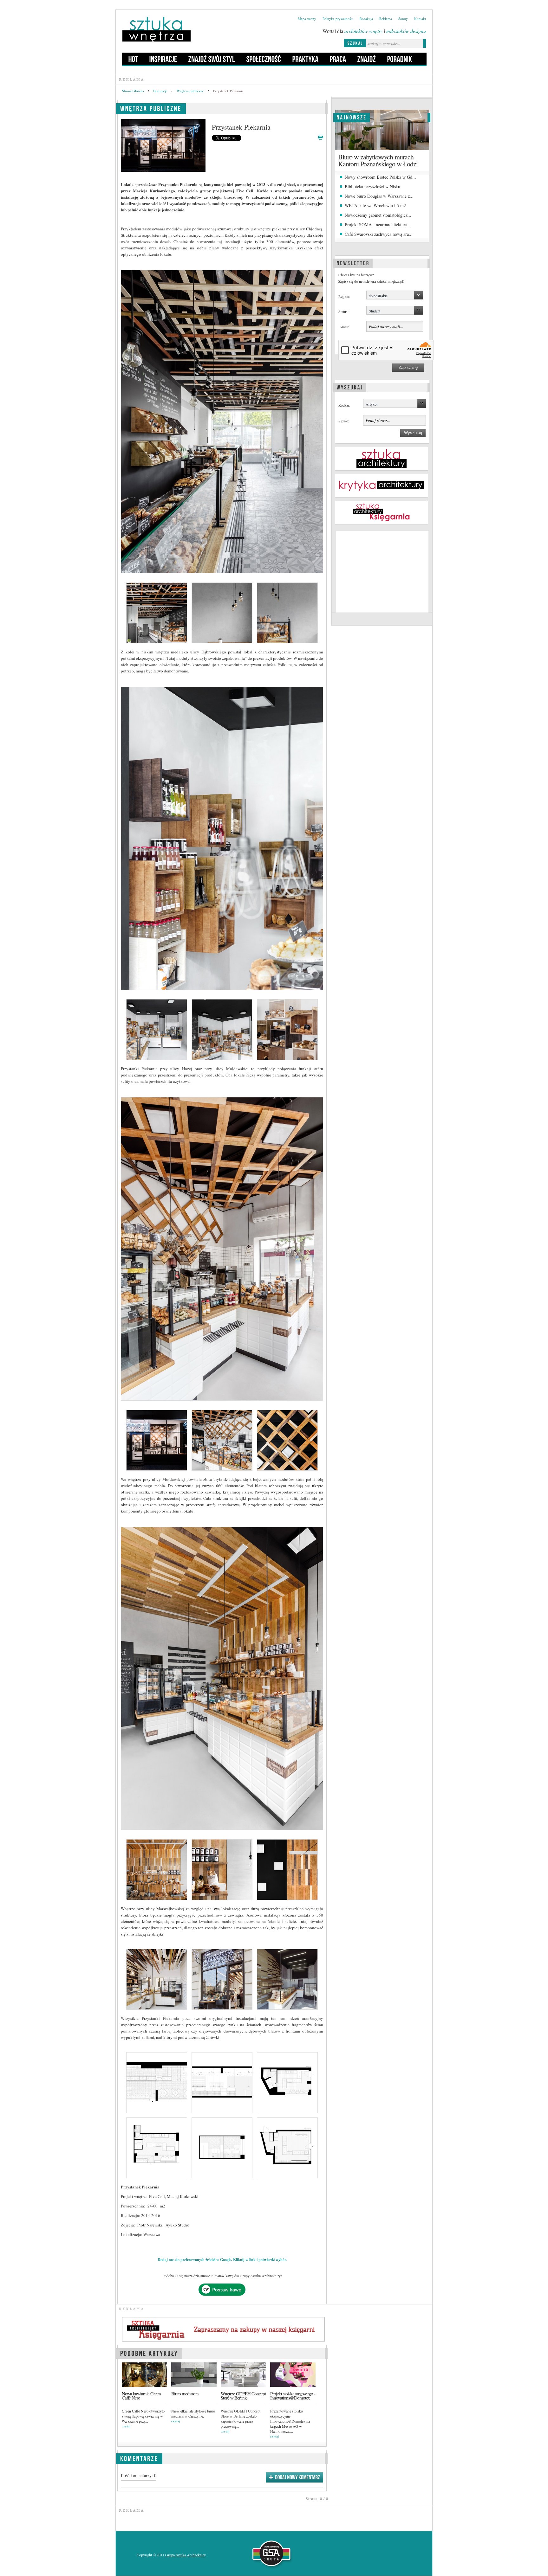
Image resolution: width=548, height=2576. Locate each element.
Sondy (403, 19)
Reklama (386, 19)
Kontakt (420, 19)
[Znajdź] (367, 59)
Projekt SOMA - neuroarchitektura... (378, 225)
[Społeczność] (264, 59)
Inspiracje (160, 91)
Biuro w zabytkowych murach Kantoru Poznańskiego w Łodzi (378, 160)
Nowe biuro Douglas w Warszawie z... (379, 196)
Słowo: (344, 421)
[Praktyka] (306, 59)
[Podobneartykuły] (149, 2352)
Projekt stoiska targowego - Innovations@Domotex (293, 2396)
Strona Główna (133, 91)
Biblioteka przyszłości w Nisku (372, 186)
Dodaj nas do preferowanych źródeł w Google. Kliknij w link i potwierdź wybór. (222, 2260)
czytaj (126, 2426)
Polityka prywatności (338, 19)
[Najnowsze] (352, 117)
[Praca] (338, 59)
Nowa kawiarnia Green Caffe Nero (141, 2396)
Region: (344, 296)
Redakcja (366, 19)
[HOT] (133, 59)
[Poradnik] (400, 59)
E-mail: (344, 327)
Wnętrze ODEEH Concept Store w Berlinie (243, 2396)
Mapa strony (307, 19)
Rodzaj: (344, 405)
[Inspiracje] (163, 59)
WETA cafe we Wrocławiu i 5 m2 (375, 206)
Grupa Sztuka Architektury (186, 2555)
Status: (343, 312)
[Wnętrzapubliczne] (151, 108)
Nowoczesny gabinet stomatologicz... (378, 215)
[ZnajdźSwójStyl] (212, 59)
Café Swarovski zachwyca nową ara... (379, 234)
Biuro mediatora (185, 2394)
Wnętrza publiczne (190, 91)
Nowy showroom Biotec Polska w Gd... (380, 177)
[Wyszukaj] (350, 387)
